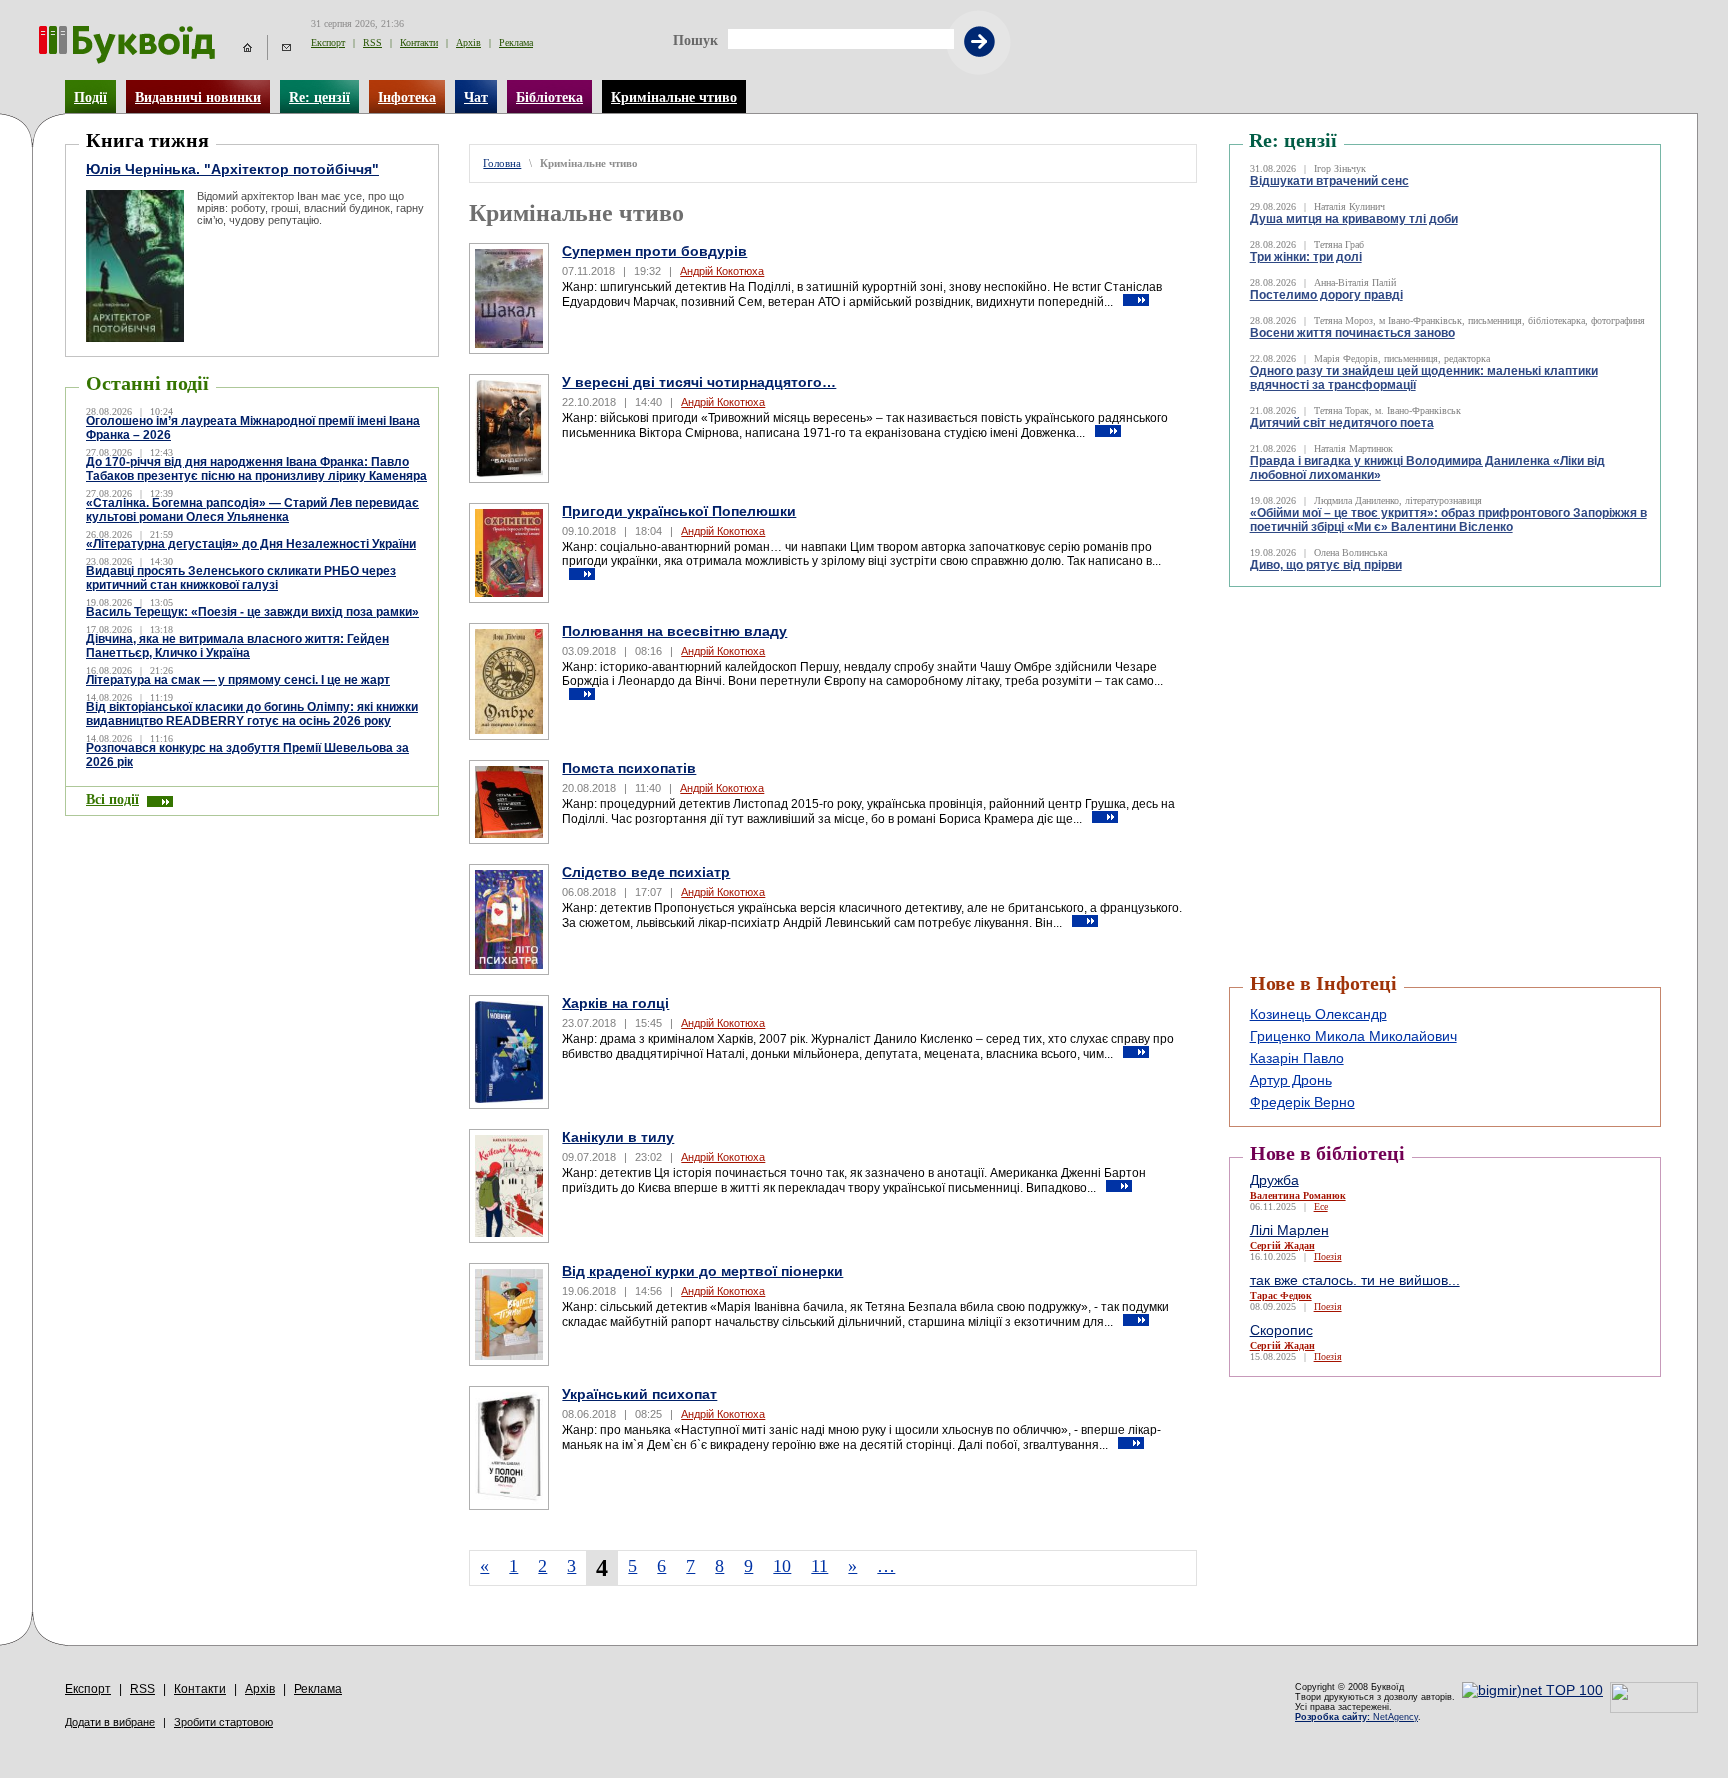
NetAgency (1356, 1717)
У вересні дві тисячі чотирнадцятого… (699, 382)
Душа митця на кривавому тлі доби (1354, 219)
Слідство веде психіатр (646, 872)
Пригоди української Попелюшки (679, 511)
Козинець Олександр (1318, 1014)
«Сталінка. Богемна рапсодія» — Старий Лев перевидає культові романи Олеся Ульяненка (252, 510)
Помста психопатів (629, 768)
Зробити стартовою (223, 1722)
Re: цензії (319, 97)
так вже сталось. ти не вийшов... (1355, 1280)
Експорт (328, 42)
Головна (502, 163)
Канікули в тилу (618, 1137)
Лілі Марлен (1289, 1230)
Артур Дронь (1291, 1080)
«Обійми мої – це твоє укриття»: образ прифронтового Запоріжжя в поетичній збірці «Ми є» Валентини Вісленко (1448, 520)
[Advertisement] (1349, 637)
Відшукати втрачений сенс (1329, 181)
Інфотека (407, 97)
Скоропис (1281, 1330)
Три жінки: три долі (1306, 257)
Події (90, 97)
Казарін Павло (1297, 1058)
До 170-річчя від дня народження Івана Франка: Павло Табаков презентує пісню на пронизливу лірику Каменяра (256, 469)
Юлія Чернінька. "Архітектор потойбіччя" (232, 169)
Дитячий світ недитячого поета (1342, 423)
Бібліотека (549, 97)
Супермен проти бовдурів (654, 251)
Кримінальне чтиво (674, 97)
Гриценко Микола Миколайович (1353, 1036)
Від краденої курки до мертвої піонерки (702, 1271)
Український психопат (639, 1394)
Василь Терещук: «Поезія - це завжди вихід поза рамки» (252, 612)
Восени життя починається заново (1352, 333)
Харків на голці (615, 1003)
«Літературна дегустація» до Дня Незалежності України (251, 544)
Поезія (1328, 1256)
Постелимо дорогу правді (1326, 295)
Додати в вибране (110, 1722)
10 (782, 1566)
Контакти (419, 42)
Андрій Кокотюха (722, 271)
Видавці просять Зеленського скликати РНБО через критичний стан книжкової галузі (241, 578)
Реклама (516, 42)
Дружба (1274, 1180)
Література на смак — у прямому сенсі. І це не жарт (238, 680)
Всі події (112, 799)
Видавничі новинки (198, 97)
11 (819, 1566)
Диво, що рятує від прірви (1326, 565)
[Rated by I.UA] (1654, 1708)
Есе (1321, 1206)
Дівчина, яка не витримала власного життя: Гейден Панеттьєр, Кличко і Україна (237, 646)
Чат (476, 97)
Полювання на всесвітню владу (674, 631)
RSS (372, 42)
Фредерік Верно (1302, 1102)
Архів (468, 42)
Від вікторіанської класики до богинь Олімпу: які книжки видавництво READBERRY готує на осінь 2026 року (252, 714)
